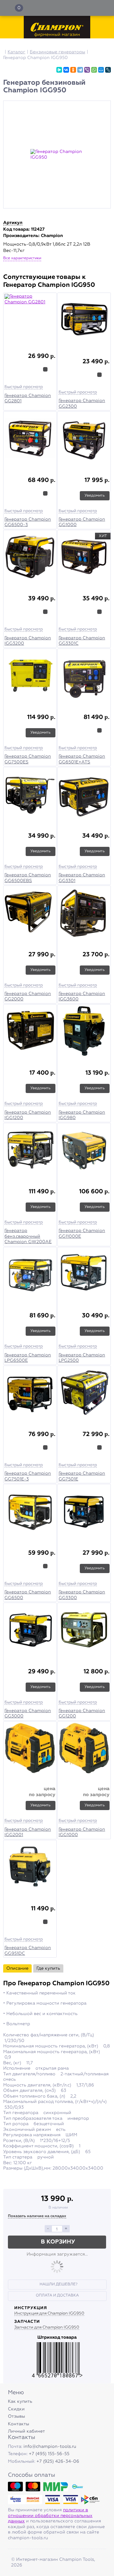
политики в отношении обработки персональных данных (50, 2516)
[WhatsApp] (94, 70)
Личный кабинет (26, 2431)
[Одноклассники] (73, 70)
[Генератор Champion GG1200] (84, 1630)
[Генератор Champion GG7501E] (84, 1393)
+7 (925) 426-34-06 (58, 2461)
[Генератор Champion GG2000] (30, 913)
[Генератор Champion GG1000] (84, 439)
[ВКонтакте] (66, 70)
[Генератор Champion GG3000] (30, 1630)
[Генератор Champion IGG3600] (84, 913)
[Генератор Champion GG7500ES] (30, 676)
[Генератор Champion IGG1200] (30, 1032)
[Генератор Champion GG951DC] (30, 1868)
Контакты (19, 2424)
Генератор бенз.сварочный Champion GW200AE (28, 1236)
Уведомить (95, 496)
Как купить (20, 2401)
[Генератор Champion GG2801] (30, 318)
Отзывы (16, 2416)
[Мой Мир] (101, 70)
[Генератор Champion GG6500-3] (30, 439)
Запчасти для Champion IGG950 (47, 2327)
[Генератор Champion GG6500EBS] (30, 795)
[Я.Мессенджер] (59, 70)
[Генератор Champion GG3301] (84, 795)
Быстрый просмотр (24, 387)
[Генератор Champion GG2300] (84, 320)
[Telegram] (80, 70)
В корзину (58, 2242)
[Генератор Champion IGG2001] (30, 1749)
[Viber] (87, 70)
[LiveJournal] (108, 70)
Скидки (16, 2409)
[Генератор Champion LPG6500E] (30, 1275)
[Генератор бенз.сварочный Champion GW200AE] (30, 1151)
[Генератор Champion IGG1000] (84, 1749)
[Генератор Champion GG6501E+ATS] (84, 676)
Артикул (13, 223)
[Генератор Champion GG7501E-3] (30, 1393)
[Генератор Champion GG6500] (30, 1512)
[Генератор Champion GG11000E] (84, 1151)
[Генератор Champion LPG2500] (84, 1275)
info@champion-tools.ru (50, 2447)
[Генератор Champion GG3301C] (84, 558)
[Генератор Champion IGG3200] (30, 558)
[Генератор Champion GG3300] (84, 1512)
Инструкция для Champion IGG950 (49, 2313)
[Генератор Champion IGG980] (84, 1032)
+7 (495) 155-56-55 (49, 2454)
